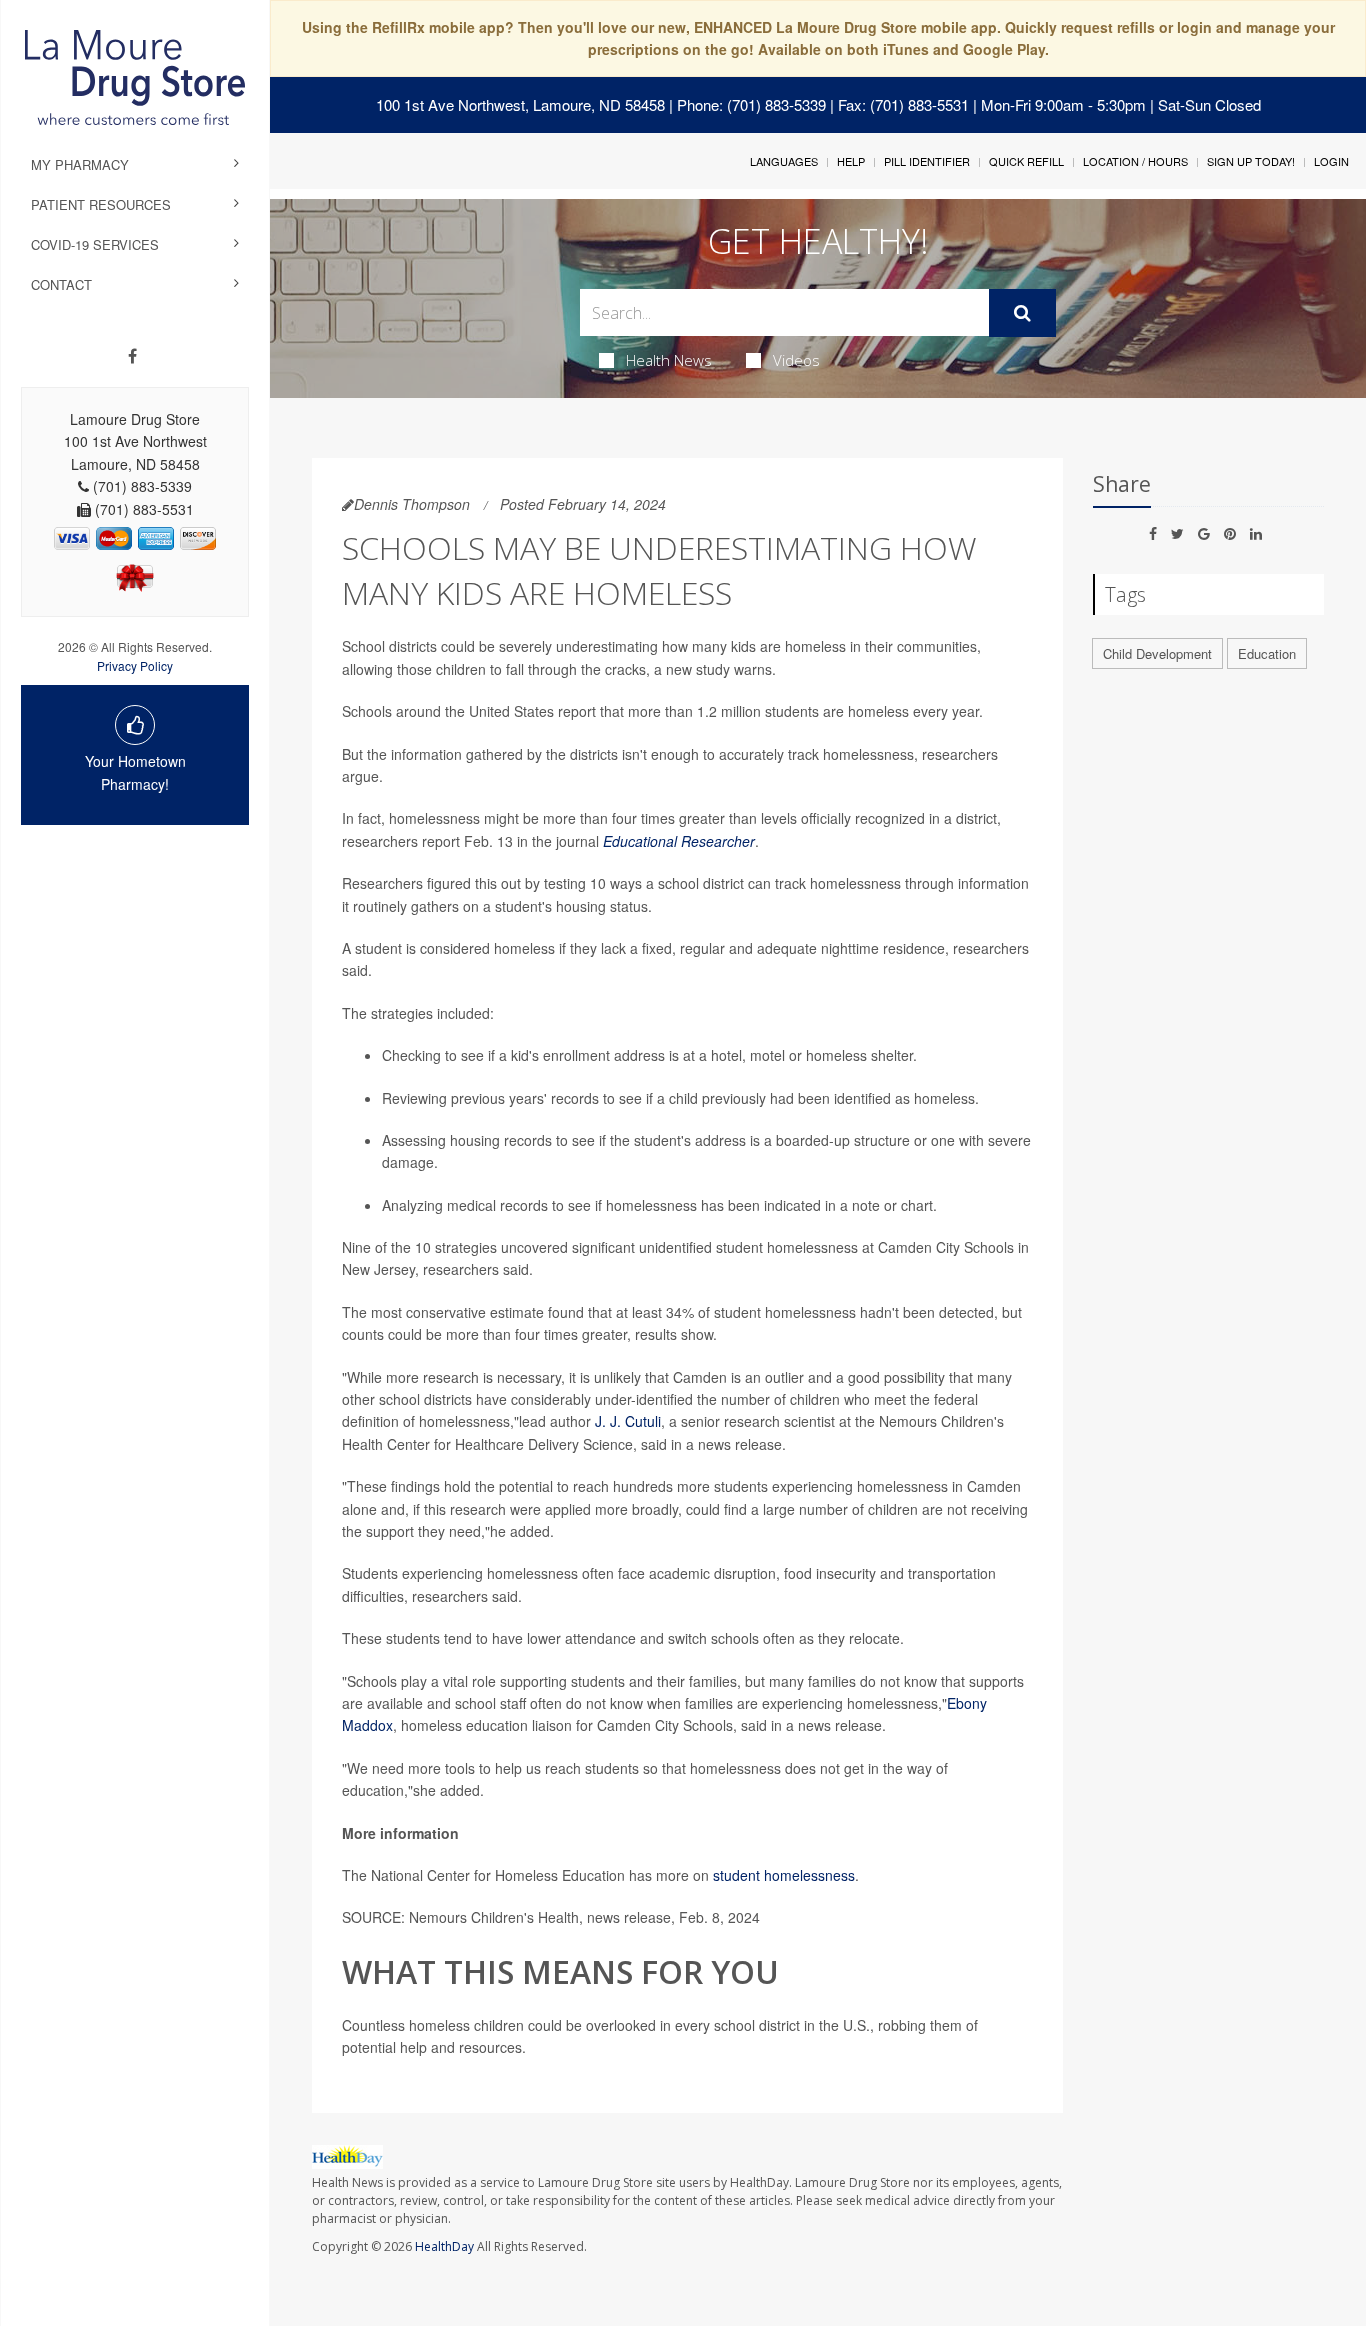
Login (1331, 161)
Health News (669, 360)
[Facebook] (132, 356)
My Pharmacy (80, 164)
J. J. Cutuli (628, 1421)
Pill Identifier (927, 161)
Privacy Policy (135, 665)
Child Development (1157, 653)
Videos (796, 360)
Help (851, 161)
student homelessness (784, 1875)
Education (1267, 653)
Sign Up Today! (1251, 161)
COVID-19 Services (95, 244)
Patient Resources (101, 204)
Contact (61, 284)
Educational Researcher (679, 841)
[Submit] (1022, 313)
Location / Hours (1135, 161)
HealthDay (444, 2246)
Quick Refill (1026, 161)
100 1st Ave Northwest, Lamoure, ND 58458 (520, 104)
